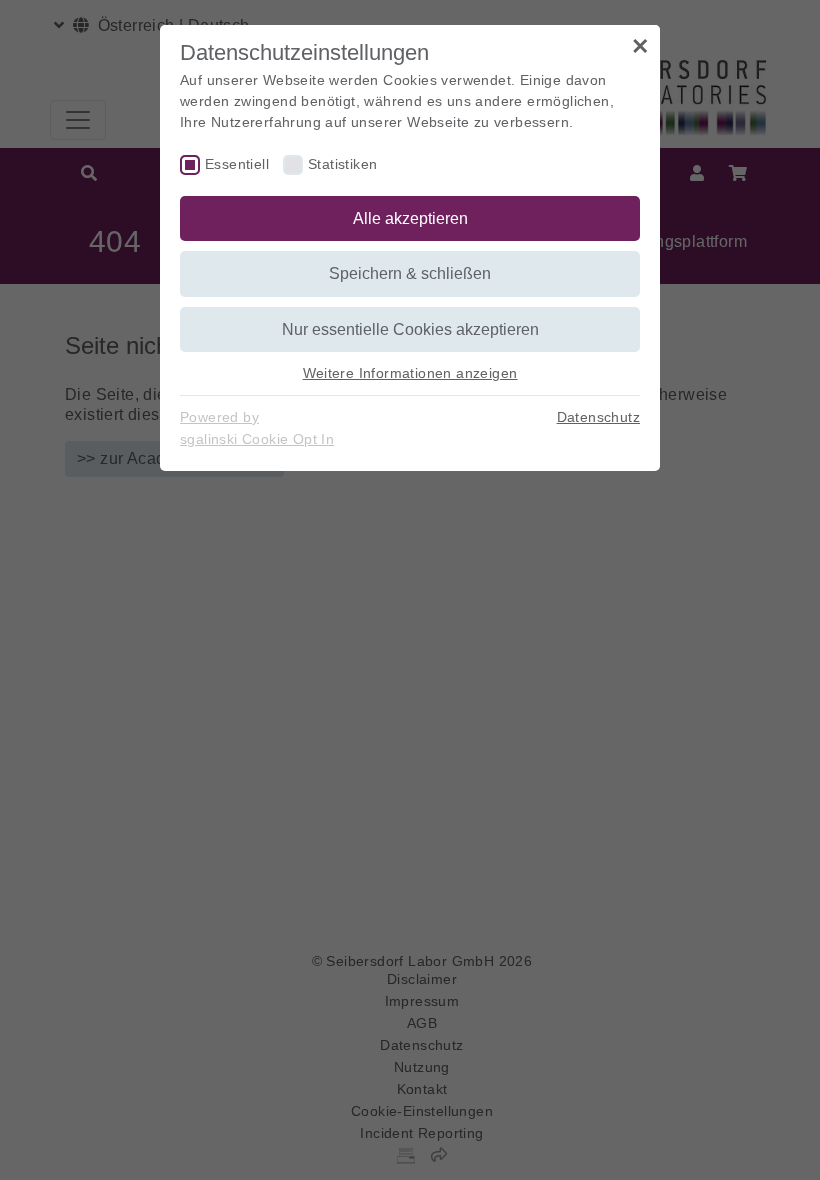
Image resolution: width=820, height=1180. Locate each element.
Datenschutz (598, 417)
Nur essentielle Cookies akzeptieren (410, 329)
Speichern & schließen (410, 273)
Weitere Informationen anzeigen (410, 373)
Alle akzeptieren (410, 218)
